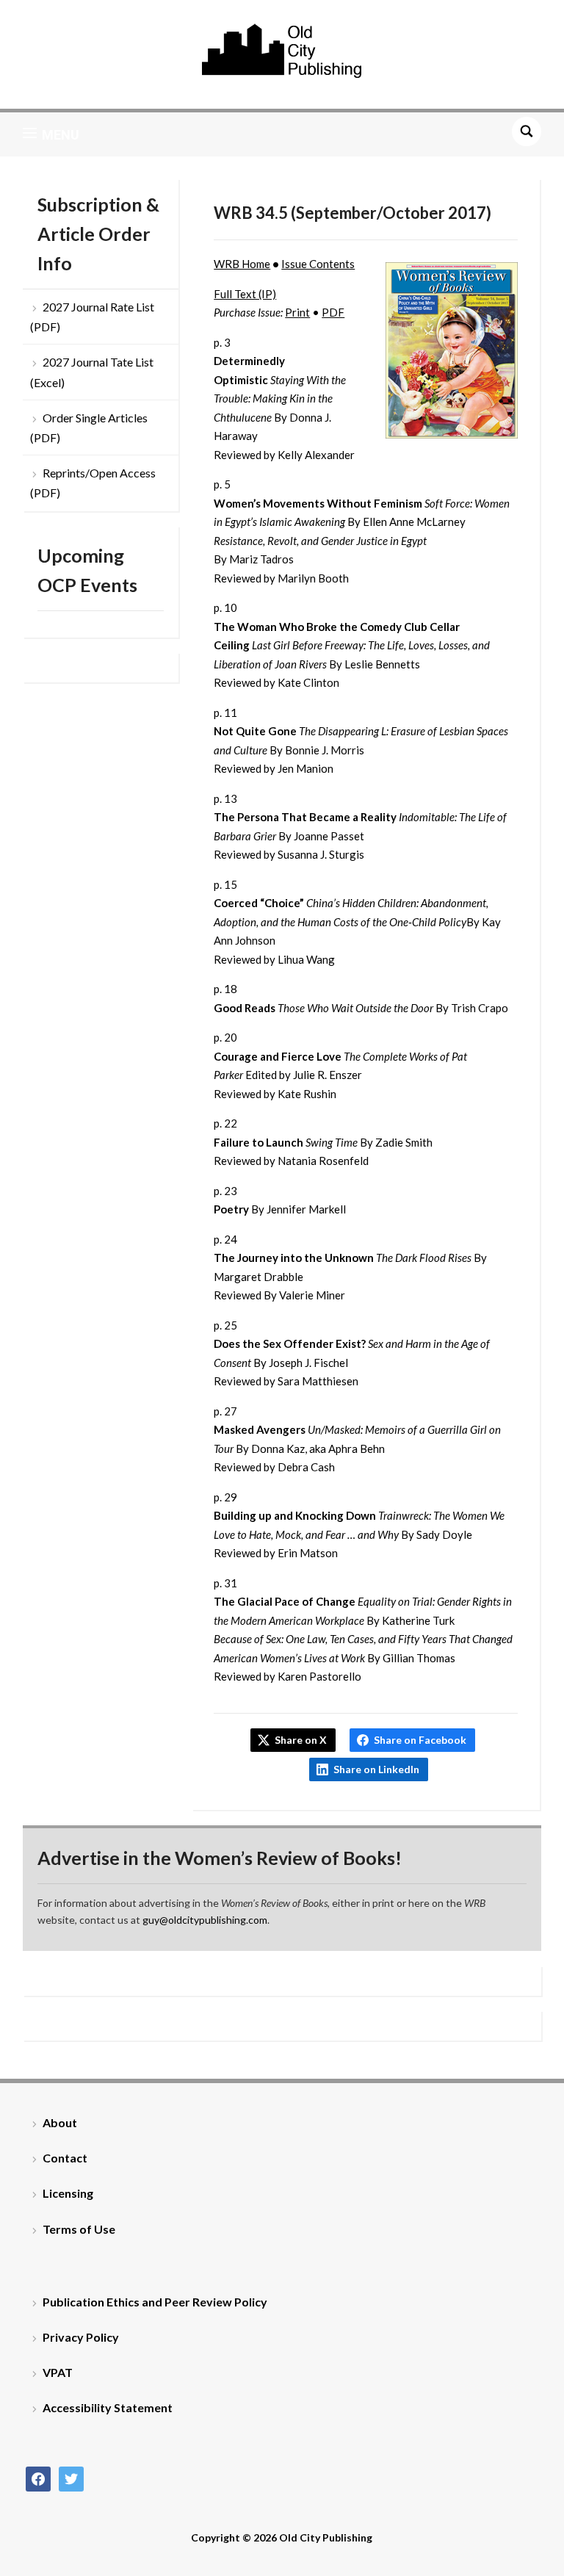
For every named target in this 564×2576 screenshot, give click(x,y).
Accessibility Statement (108, 2407)
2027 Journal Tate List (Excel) (92, 372)
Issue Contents (318, 264)
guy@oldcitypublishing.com (205, 1920)
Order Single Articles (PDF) (89, 427)
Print (297, 312)
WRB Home (242, 264)
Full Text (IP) (245, 294)
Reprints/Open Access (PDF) (93, 483)
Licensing (68, 2193)
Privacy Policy (81, 2337)
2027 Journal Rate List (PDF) (92, 317)
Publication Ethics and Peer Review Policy (155, 2302)
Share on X (301, 1740)
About (60, 2122)
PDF (333, 312)
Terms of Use (79, 2229)
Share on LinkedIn (376, 1769)
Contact (65, 2158)
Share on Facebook (420, 1740)
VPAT (58, 2372)
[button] (51, 134)
